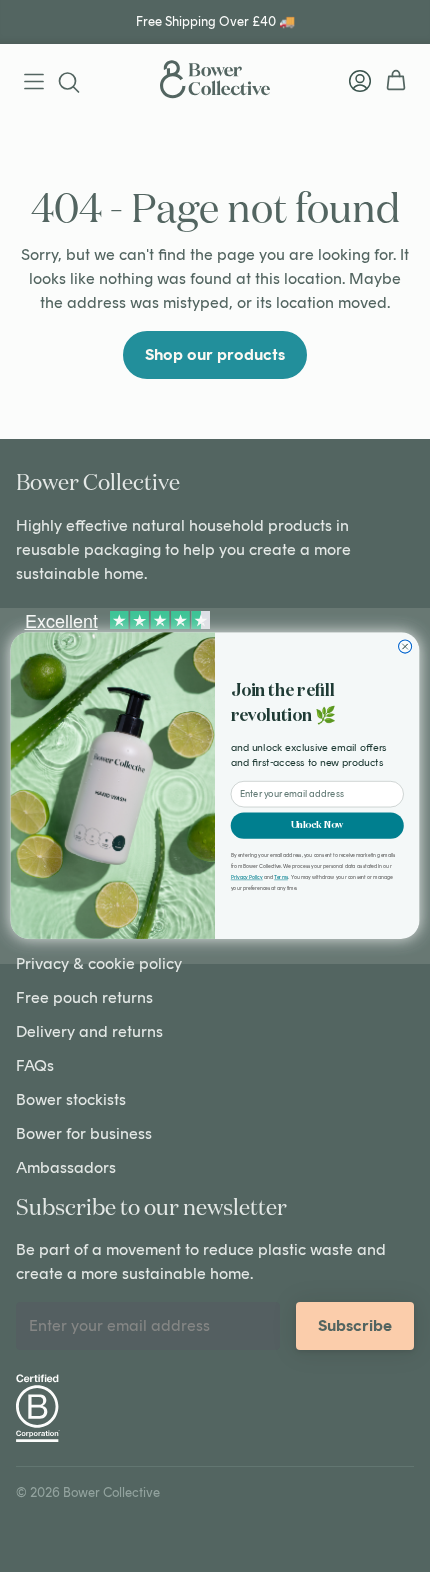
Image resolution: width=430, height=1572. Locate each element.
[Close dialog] (405, 646)
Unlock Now (317, 825)
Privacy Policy (247, 877)
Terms (281, 877)
